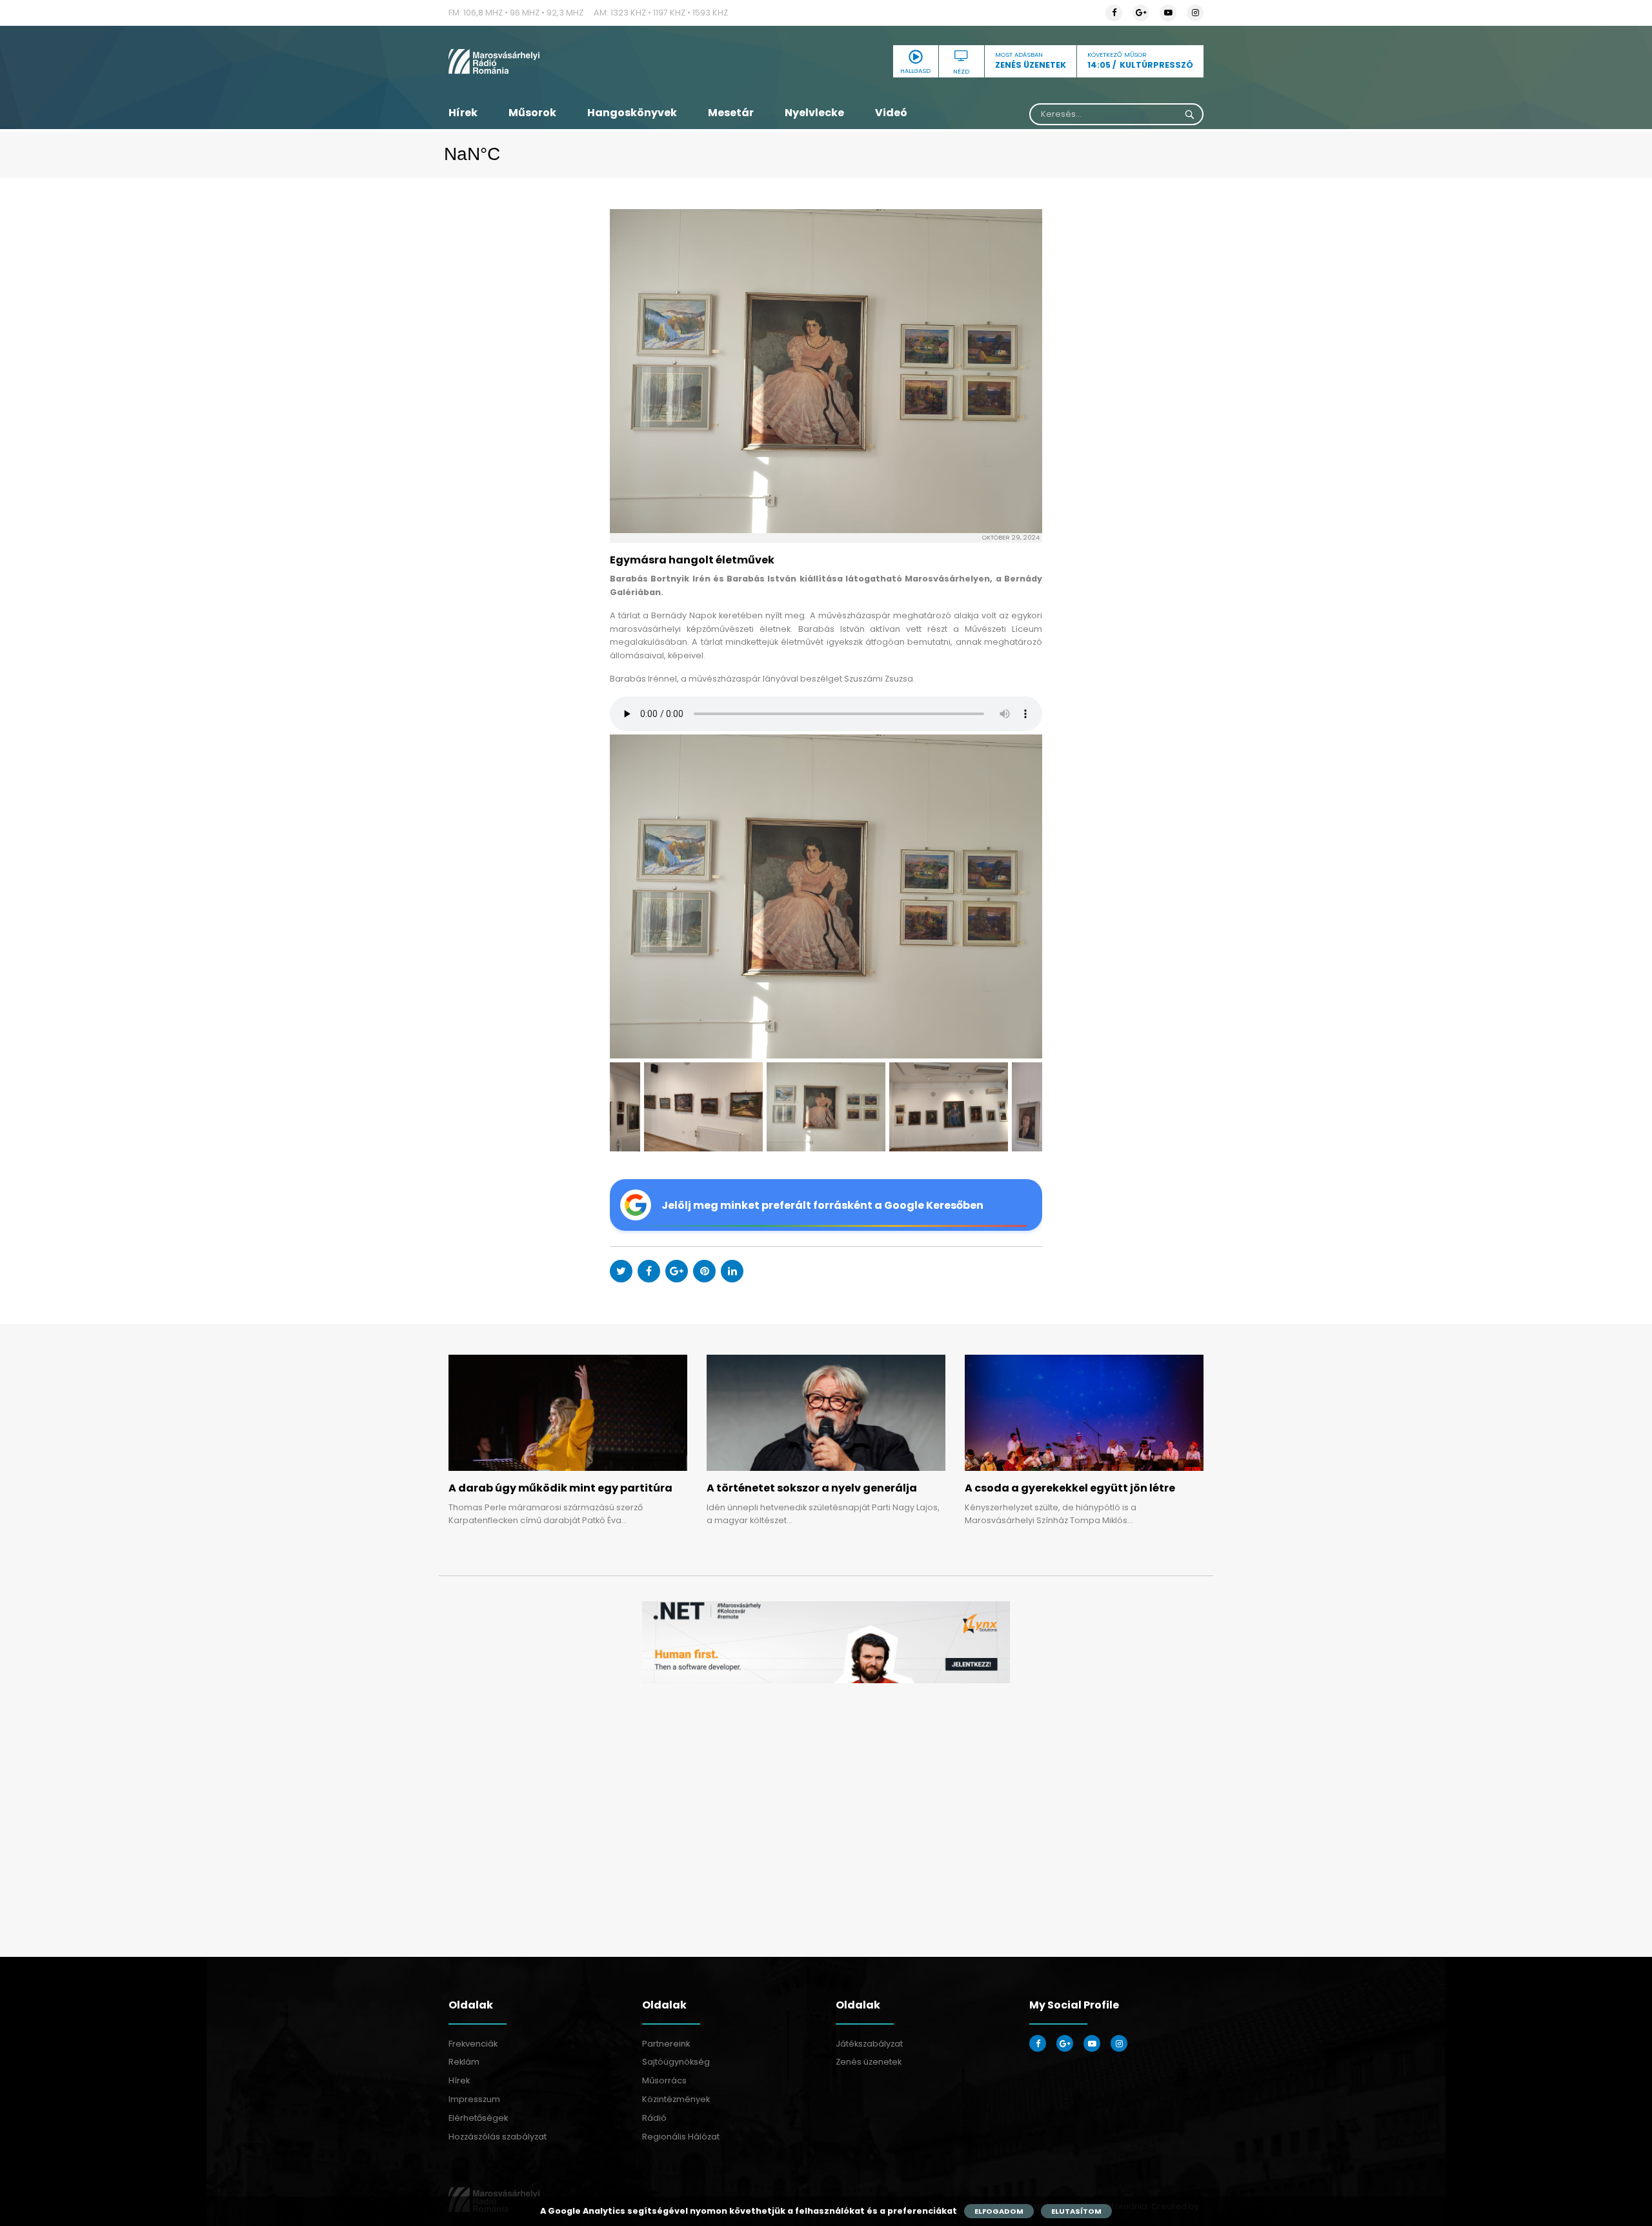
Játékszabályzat (869, 2044)
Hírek (463, 113)
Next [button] (1013, 897)
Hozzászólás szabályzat (498, 2137)
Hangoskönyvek (632, 113)
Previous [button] (639, 897)
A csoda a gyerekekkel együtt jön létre (1070, 1488)
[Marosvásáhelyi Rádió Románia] (568, 61)
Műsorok (532, 113)
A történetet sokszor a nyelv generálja (812, 1488)
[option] (826, 897)
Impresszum (474, 2099)
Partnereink (666, 2044)
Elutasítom (1076, 2211)
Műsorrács (664, 2080)
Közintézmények (676, 2099)
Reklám (464, 2062)
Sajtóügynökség (676, 2062)
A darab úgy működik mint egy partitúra (560, 1488)
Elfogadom (999, 2211)
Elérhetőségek (478, 2118)
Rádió (654, 2118)
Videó (891, 113)
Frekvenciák (473, 2044)
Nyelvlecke (814, 113)
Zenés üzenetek (869, 2062)
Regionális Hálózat (681, 2137)
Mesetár (731, 113)
